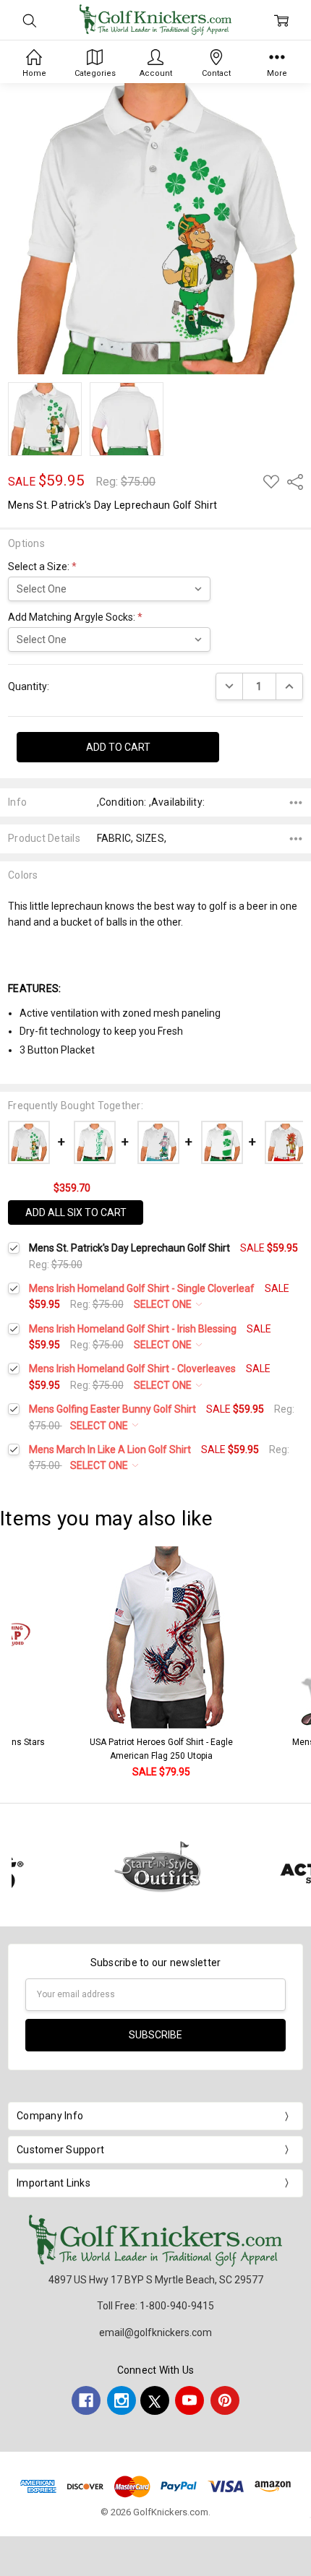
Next (297, 1663)
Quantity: (29, 686)
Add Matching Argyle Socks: (75, 617)
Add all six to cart (76, 1212)
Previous (26, 1663)
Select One (164, 1304)
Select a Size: (42, 567)
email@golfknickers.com (155, 2332)
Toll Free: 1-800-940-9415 (155, 2306)
